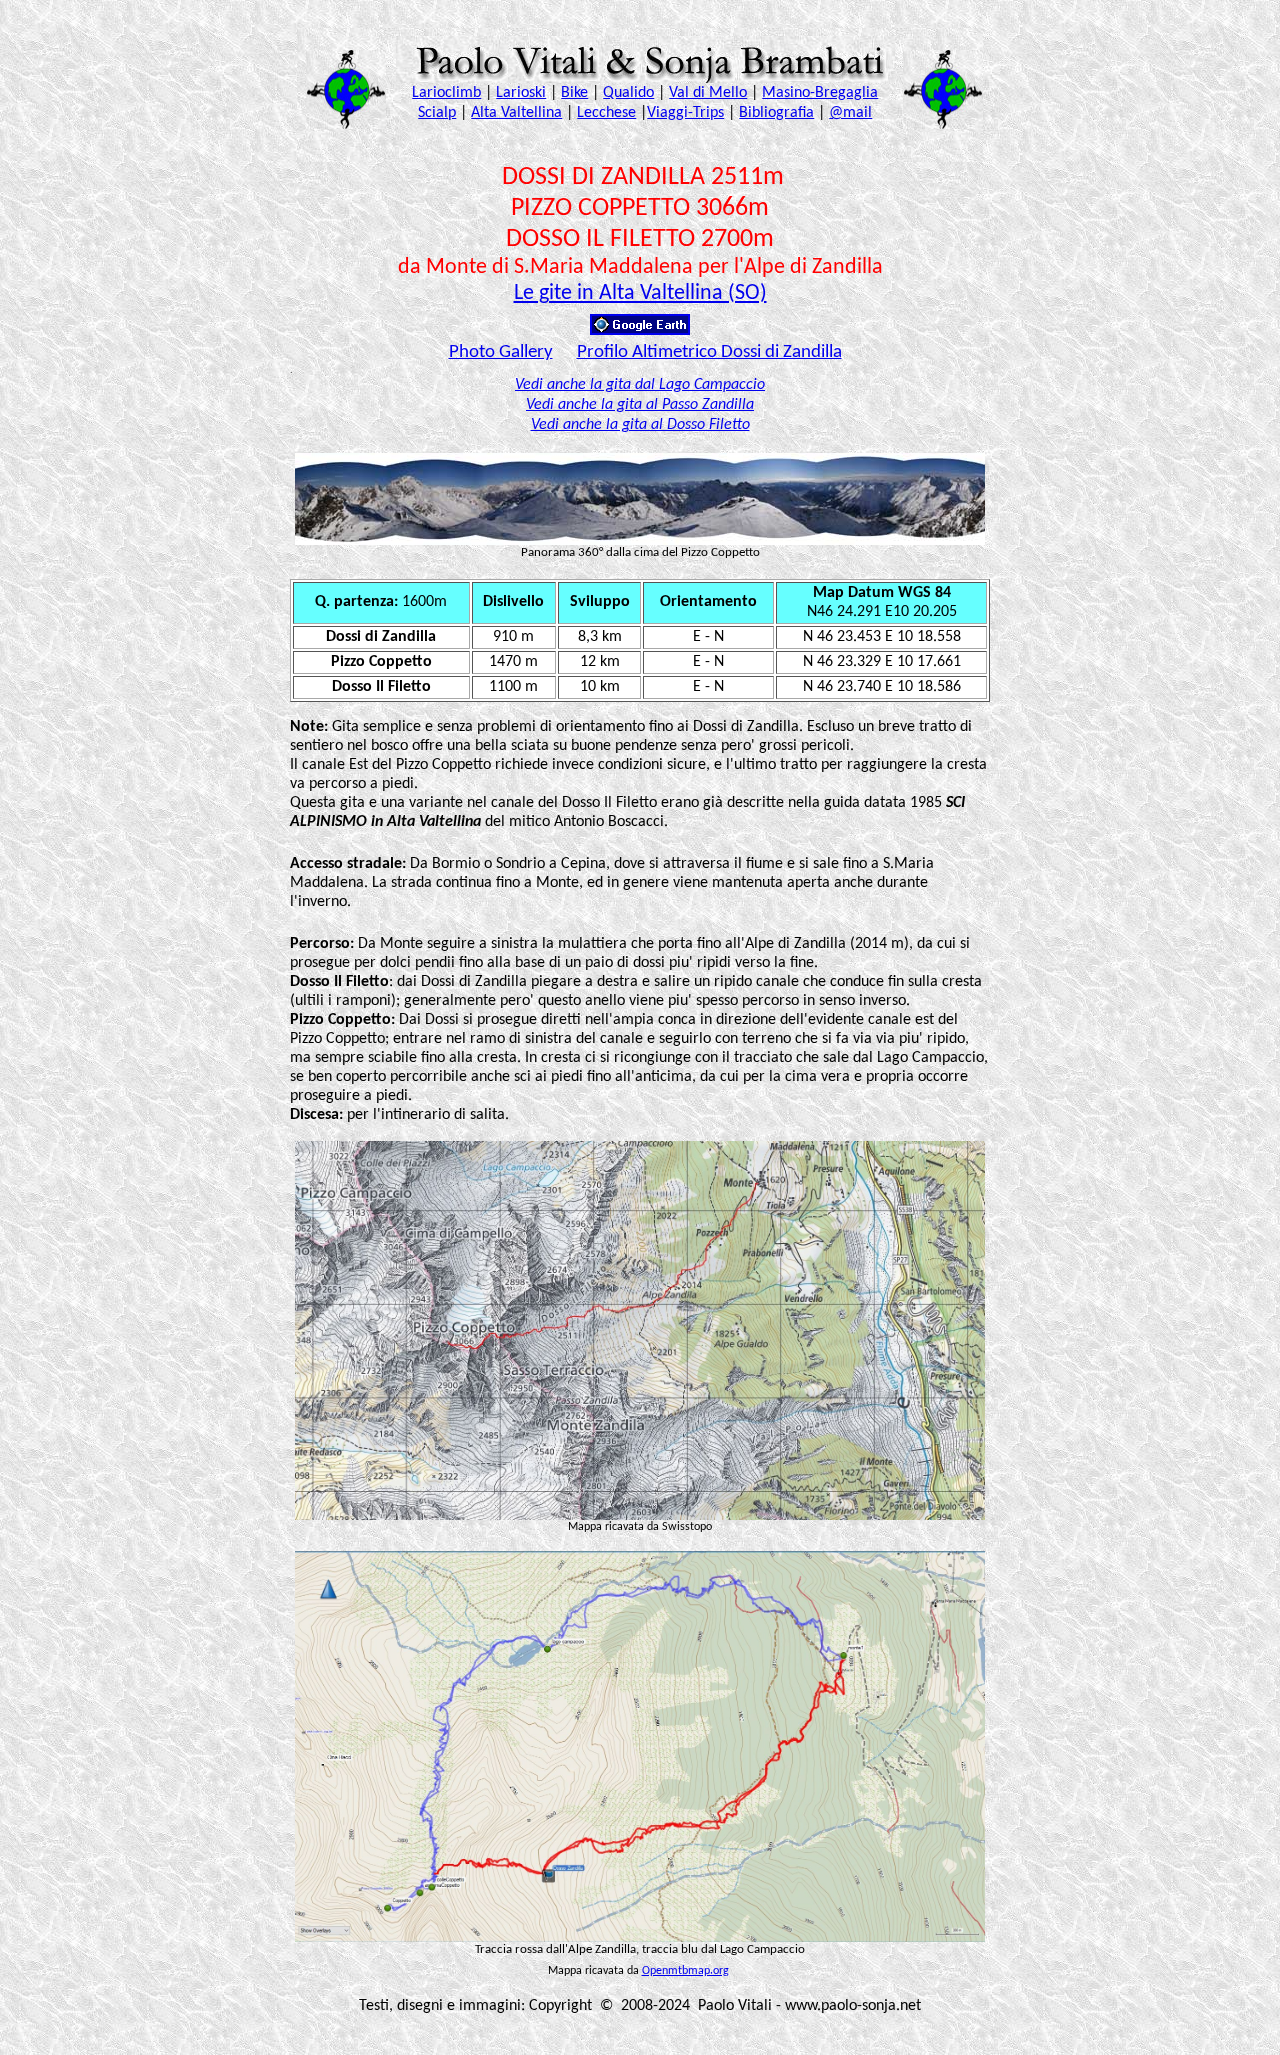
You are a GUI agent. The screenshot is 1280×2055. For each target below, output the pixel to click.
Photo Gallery (501, 352)
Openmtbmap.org (685, 1971)
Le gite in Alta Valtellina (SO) (640, 293)
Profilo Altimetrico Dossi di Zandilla (709, 352)
